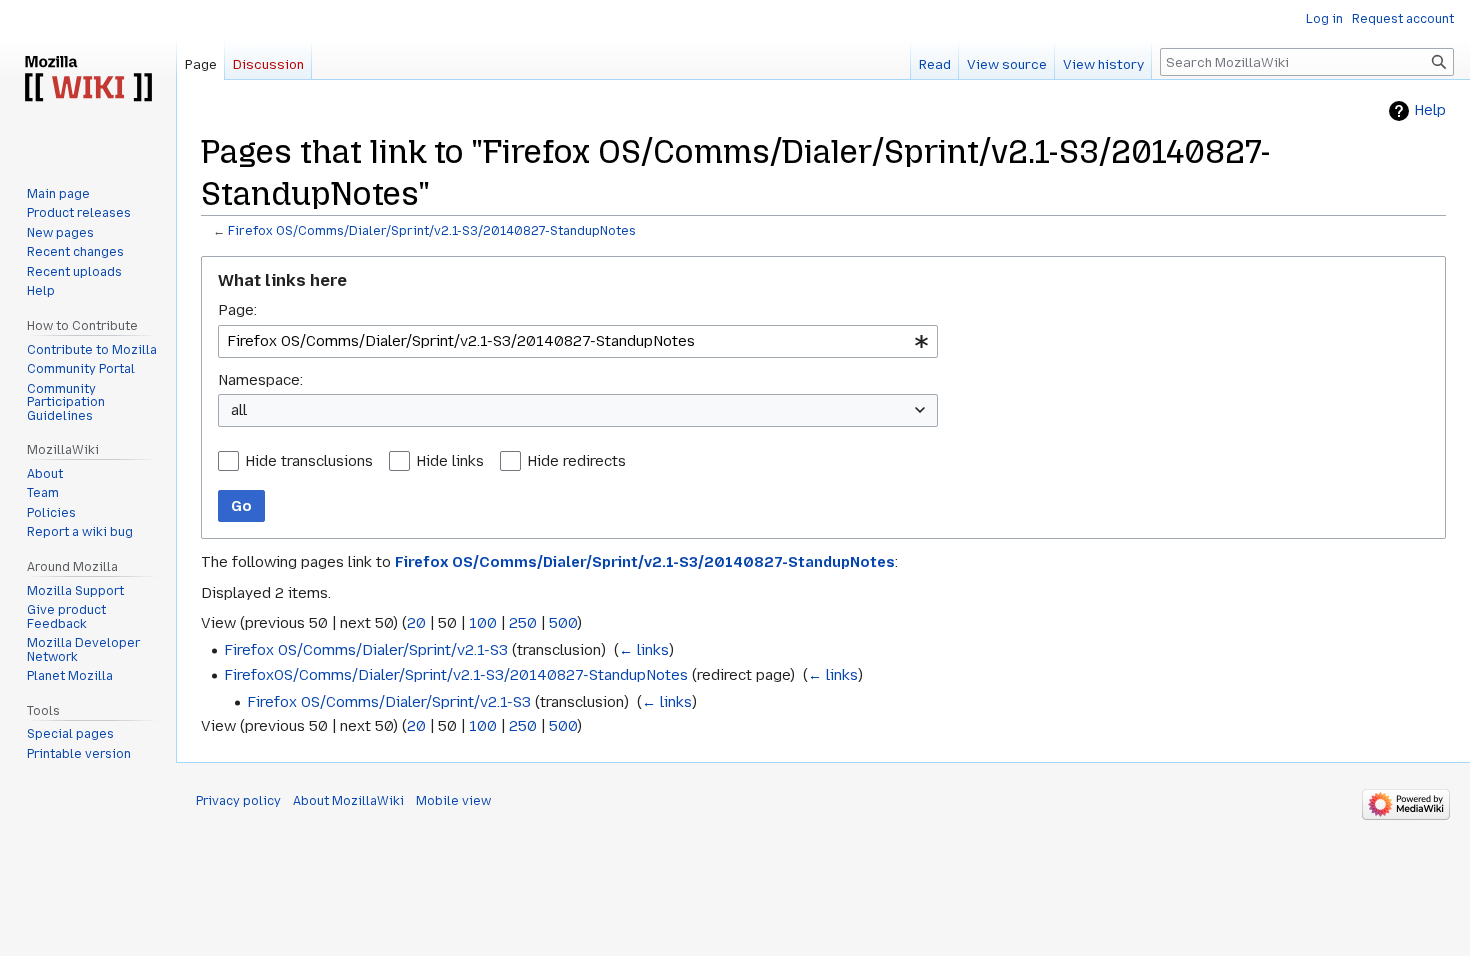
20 (416, 623)
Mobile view (453, 801)
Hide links (450, 461)
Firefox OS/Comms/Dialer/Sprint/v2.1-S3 (366, 650)
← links (644, 650)
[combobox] (578, 341)
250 (523, 623)
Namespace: (260, 380)
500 (563, 623)
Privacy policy (238, 801)
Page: (237, 310)
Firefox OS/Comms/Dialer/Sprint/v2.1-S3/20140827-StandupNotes (432, 231)
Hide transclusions (309, 461)
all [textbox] (239, 410)
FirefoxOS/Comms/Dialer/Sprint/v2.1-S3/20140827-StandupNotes (456, 675)
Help (1430, 110)
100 (483, 623)
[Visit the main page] (88, 80)
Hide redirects (576, 461)
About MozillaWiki (348, 801)
